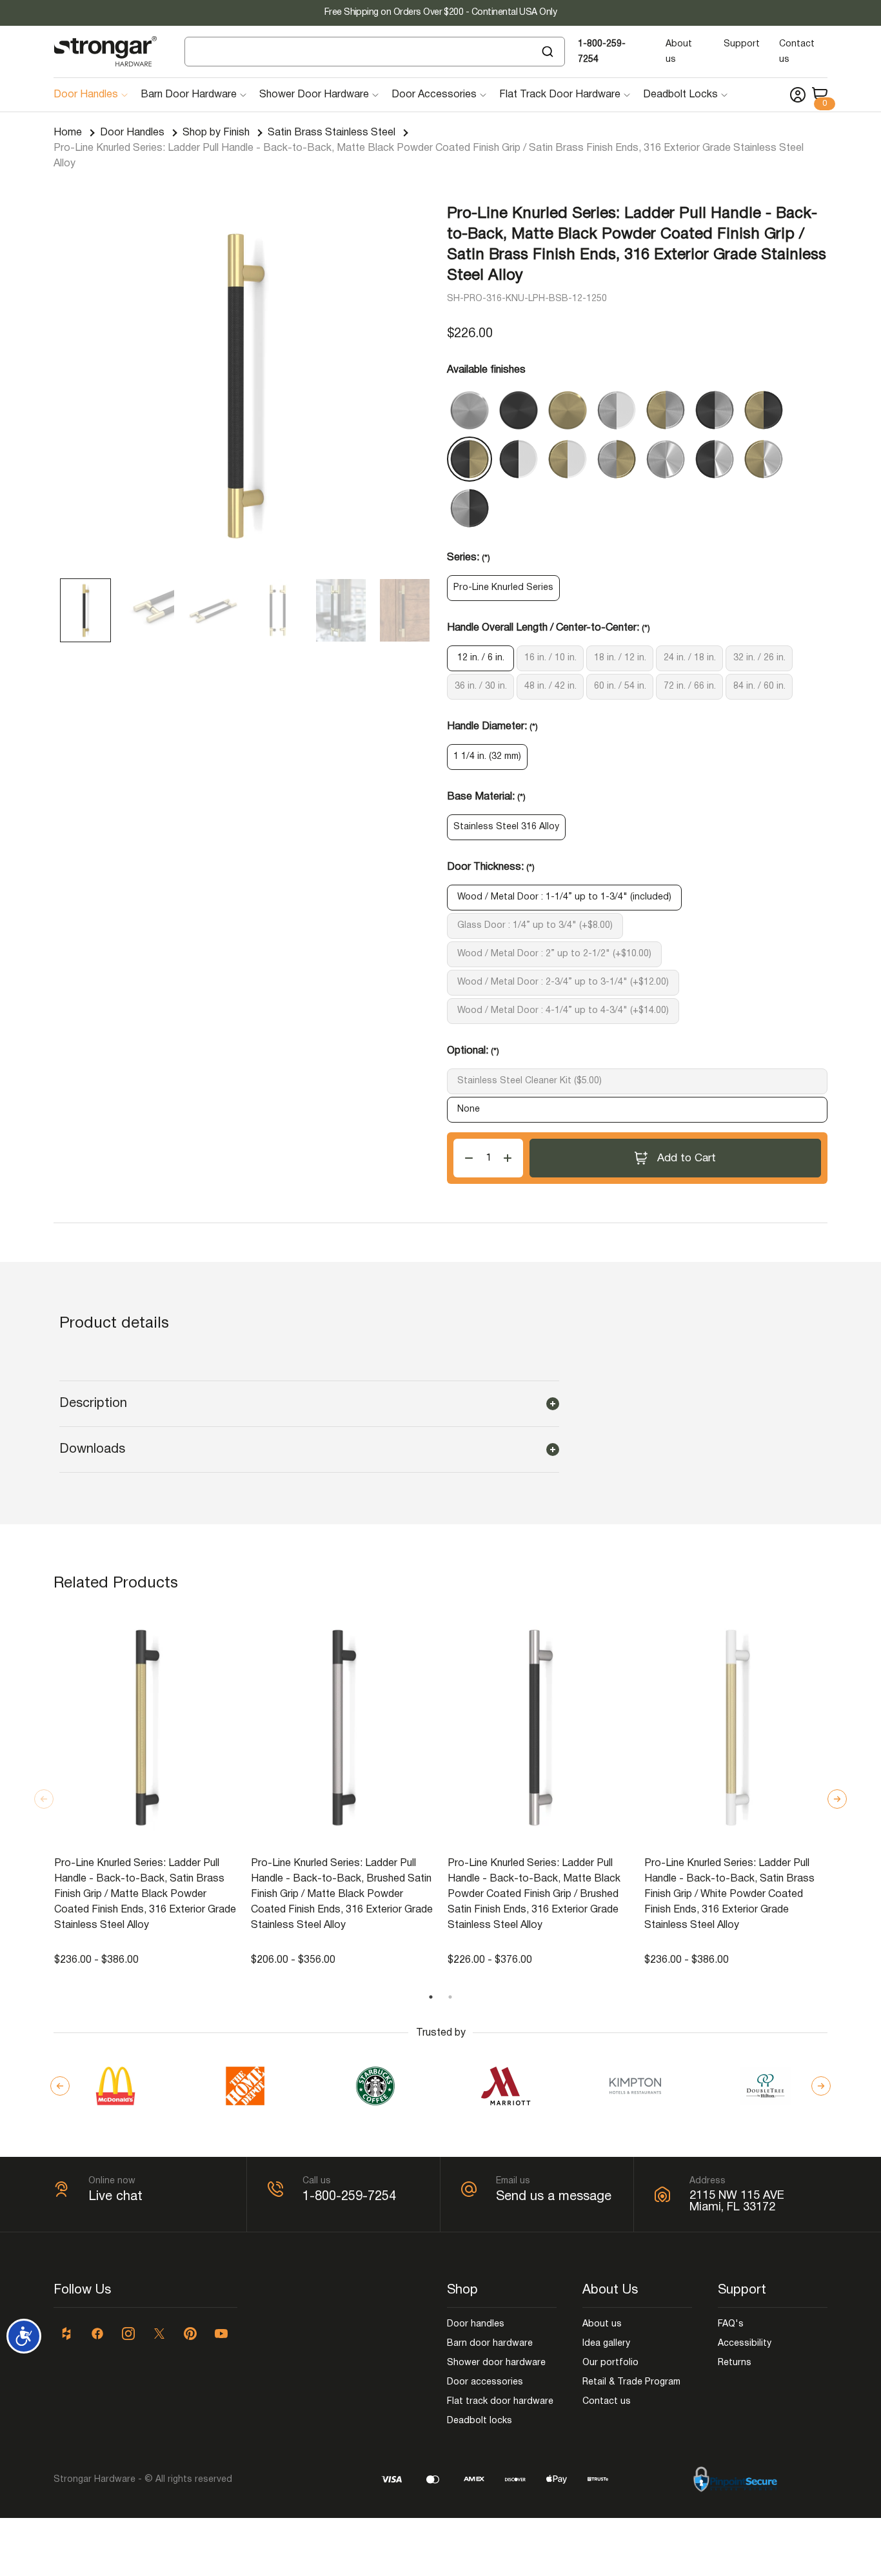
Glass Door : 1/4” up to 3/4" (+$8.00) (535, 926)
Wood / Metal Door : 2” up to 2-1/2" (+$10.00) (554, 954)
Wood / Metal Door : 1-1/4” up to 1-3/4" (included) (564, 897)
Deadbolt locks (480, 2421)
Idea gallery (606, 2344)
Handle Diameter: (492, 727)
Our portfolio (610, 2363)
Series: (469, 558)
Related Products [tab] (116, 1584)
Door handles (476, 2324)
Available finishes (486, 370)
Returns (735, 2363)
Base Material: (486, 797)
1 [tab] (431, 1997)
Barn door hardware (490, 2344)
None (469, 1109)
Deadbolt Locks (680, 95)
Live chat (115, 2197)
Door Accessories (434, 95)
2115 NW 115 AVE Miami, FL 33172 (737, 2202)
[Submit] (549, 52)
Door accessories (485, 2382)
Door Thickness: (491, 867)
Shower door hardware (496, 2363)
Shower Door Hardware (314, 95)
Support (742, 44)
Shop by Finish (216, 133)
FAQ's (731, 2324)
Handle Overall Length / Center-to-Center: (549, 628)
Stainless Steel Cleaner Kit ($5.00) (530, 1081)
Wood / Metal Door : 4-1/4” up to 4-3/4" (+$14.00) (563, 1011)
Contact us (607, 2402)
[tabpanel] (146, 1789)
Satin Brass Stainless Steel (332, 133)
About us (602, 2324)
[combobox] (375, 52)
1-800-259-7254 (349, 2197)
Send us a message (554, 2197)
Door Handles (86, 95)
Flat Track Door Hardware (560, 95)
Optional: (473, 1051)
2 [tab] (450, 1997)
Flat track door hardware (500, 2402)
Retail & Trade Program (631, 2382)
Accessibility (745, 2344)
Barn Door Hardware (189, 95)
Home (68, 133)
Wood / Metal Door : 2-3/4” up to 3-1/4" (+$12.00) (563, 982)
